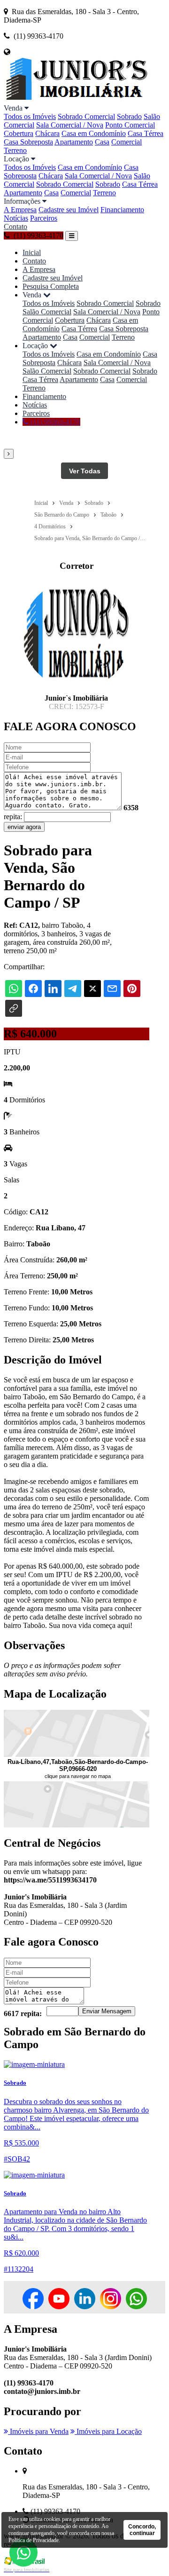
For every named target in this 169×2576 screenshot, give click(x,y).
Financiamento (122, 210)
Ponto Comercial (130, 125)
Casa (102, 142)
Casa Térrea (146, 133)
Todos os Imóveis (30, 116)
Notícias (16, 218)
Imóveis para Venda (38, 2431)
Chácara (47, 133)
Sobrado (129, 116)
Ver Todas (85, 471)
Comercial (127, 142)
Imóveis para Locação (108, 2431)
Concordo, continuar (142, 2530)
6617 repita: (23, 2014)
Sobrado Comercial (86, 116)
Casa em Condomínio (94, 133)
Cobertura (19, 133)
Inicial (32, 252)
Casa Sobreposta (28, 142)
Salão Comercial (47, 312)
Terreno (15, 150)
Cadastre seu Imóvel (69, 210)
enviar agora (24, 827)
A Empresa (20, 210)
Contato (15, 227)
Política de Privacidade (34, 2540)
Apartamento (74, 142)
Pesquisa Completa (51, 286)
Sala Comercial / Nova (70, 125)
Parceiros (44, 218)
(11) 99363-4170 (54, 422)
